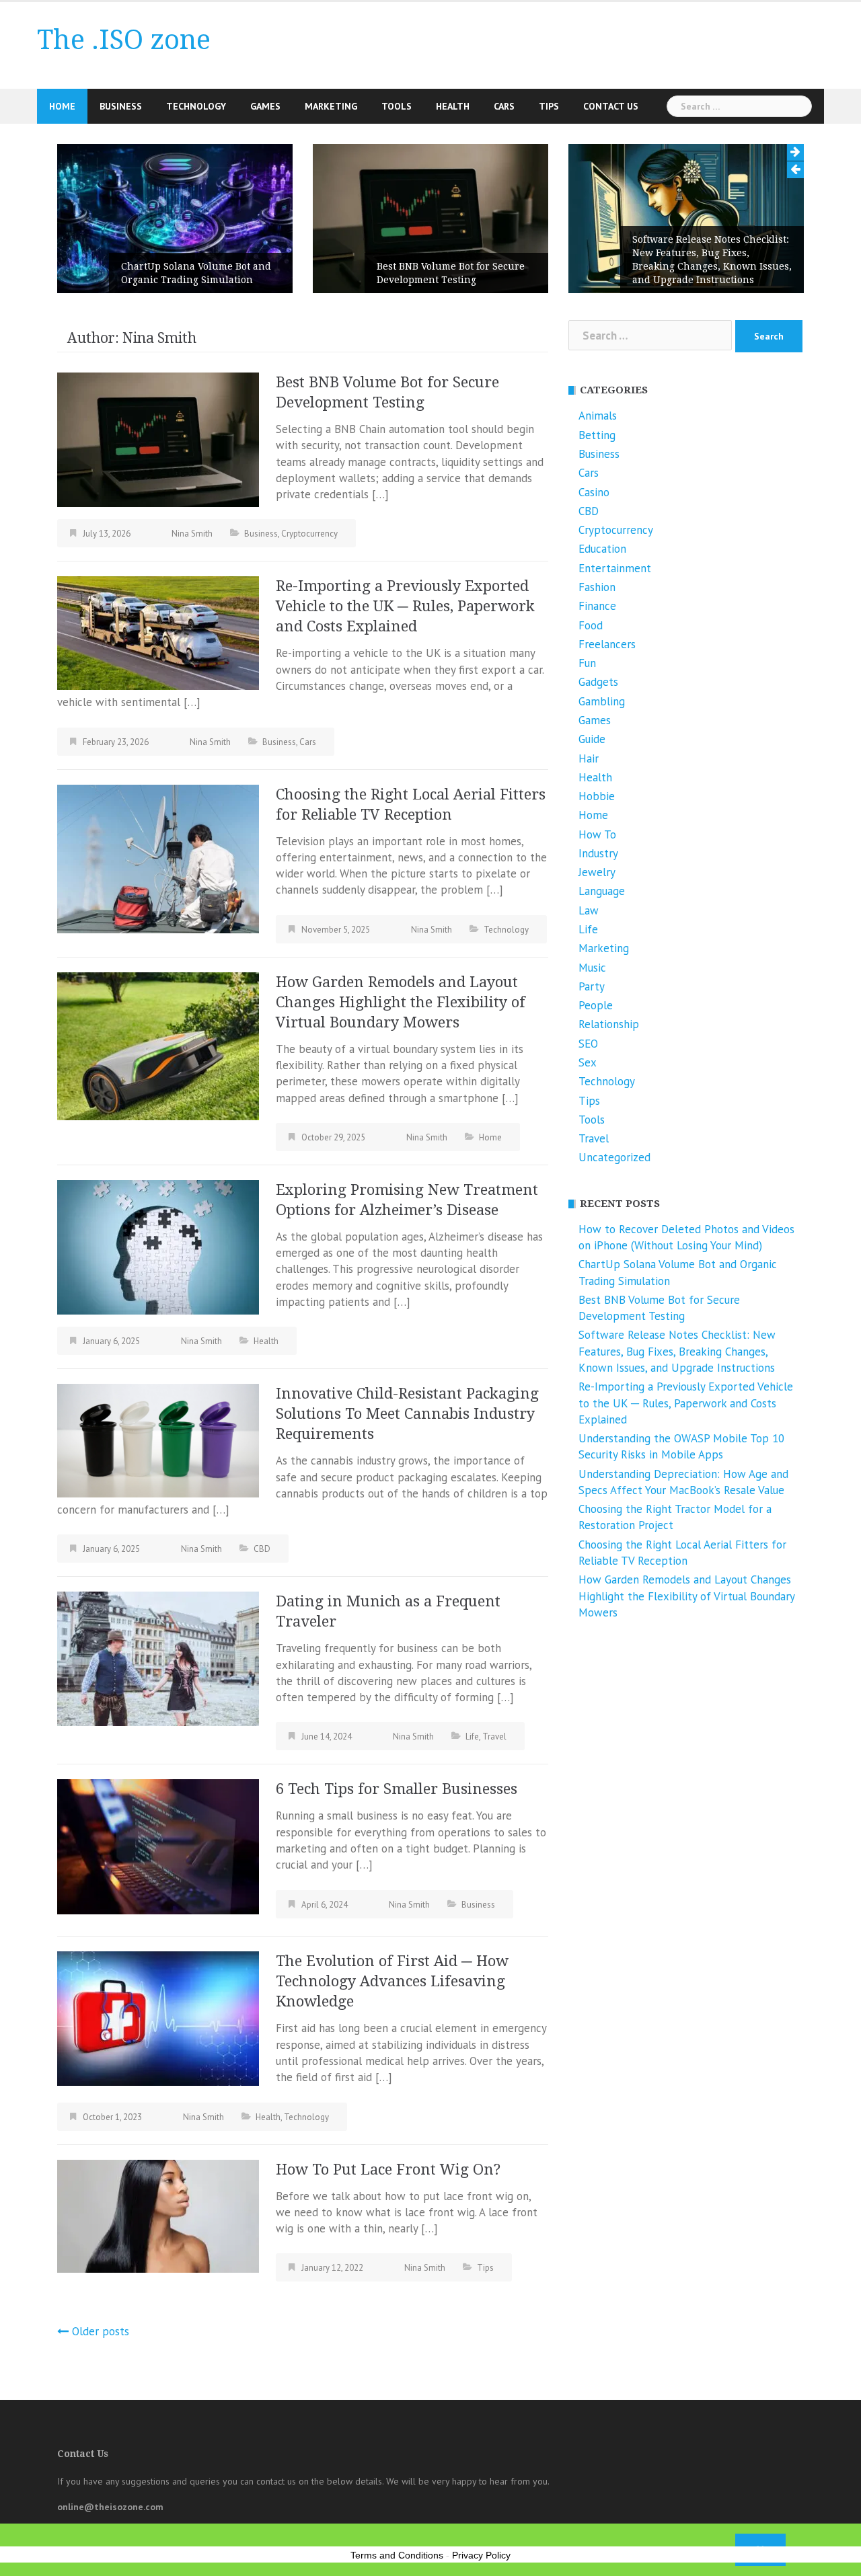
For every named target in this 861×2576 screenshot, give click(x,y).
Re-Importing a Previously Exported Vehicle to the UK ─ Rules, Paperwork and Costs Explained (405, 606)
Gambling (602, 701)
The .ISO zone (124, 40)
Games (265, 106)
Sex (588, 1062)
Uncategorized (614, 1157)
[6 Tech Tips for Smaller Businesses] (158, 1846)
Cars (504, 106)
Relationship (609, 1024)
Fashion (597, 587)
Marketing (331, 106)
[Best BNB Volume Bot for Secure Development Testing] (158, 438)
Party (592, 986)
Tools (397, 106)
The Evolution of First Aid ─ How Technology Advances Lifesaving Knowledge (392, 1981)
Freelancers (607, 644)
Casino (594, 492)
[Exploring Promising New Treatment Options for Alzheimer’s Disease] (158, 1246)
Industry (598, 853)
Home (62, 106)
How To (597, 834)
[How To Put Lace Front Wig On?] (158, 2215)
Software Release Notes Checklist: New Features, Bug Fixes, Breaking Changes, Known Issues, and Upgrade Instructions (627, 260)
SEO (588, 1044)
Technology (196, 106)
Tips (549, 106)
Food (591, 625)
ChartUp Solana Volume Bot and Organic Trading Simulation (111, 273)
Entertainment (615, 568)
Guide (592, 739)
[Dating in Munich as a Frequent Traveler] (158, 1657)
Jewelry (597, 872)
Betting (597, 435)
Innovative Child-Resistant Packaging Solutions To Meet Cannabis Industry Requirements (407, 1414)
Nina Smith (192, 534)
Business (121, 106)
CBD (262, 1549)
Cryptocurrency (309, 534)
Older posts (101, 2331)
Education (602, 549)
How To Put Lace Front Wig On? (388, 2170)
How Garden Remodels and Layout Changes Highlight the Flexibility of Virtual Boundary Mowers (401, 1002)
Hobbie (597, 796)
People (596, 1005)
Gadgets (598, 682)
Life (472, 1736)
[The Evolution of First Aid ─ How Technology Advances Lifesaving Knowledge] (158, 2018)
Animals (598, 416)
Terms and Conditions (397, 2555)
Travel (494, 1736)
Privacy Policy (481, 2555)
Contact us (611, 106)
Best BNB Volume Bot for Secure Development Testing (365, 273)
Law (589, 910)
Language (602, 891)
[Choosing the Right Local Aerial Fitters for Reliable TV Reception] (158, 857)
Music (592, 968)
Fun (587, 663)
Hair (589, 758)
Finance (597, 606)
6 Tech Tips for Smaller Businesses (397, 1789)
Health (453, 106)
